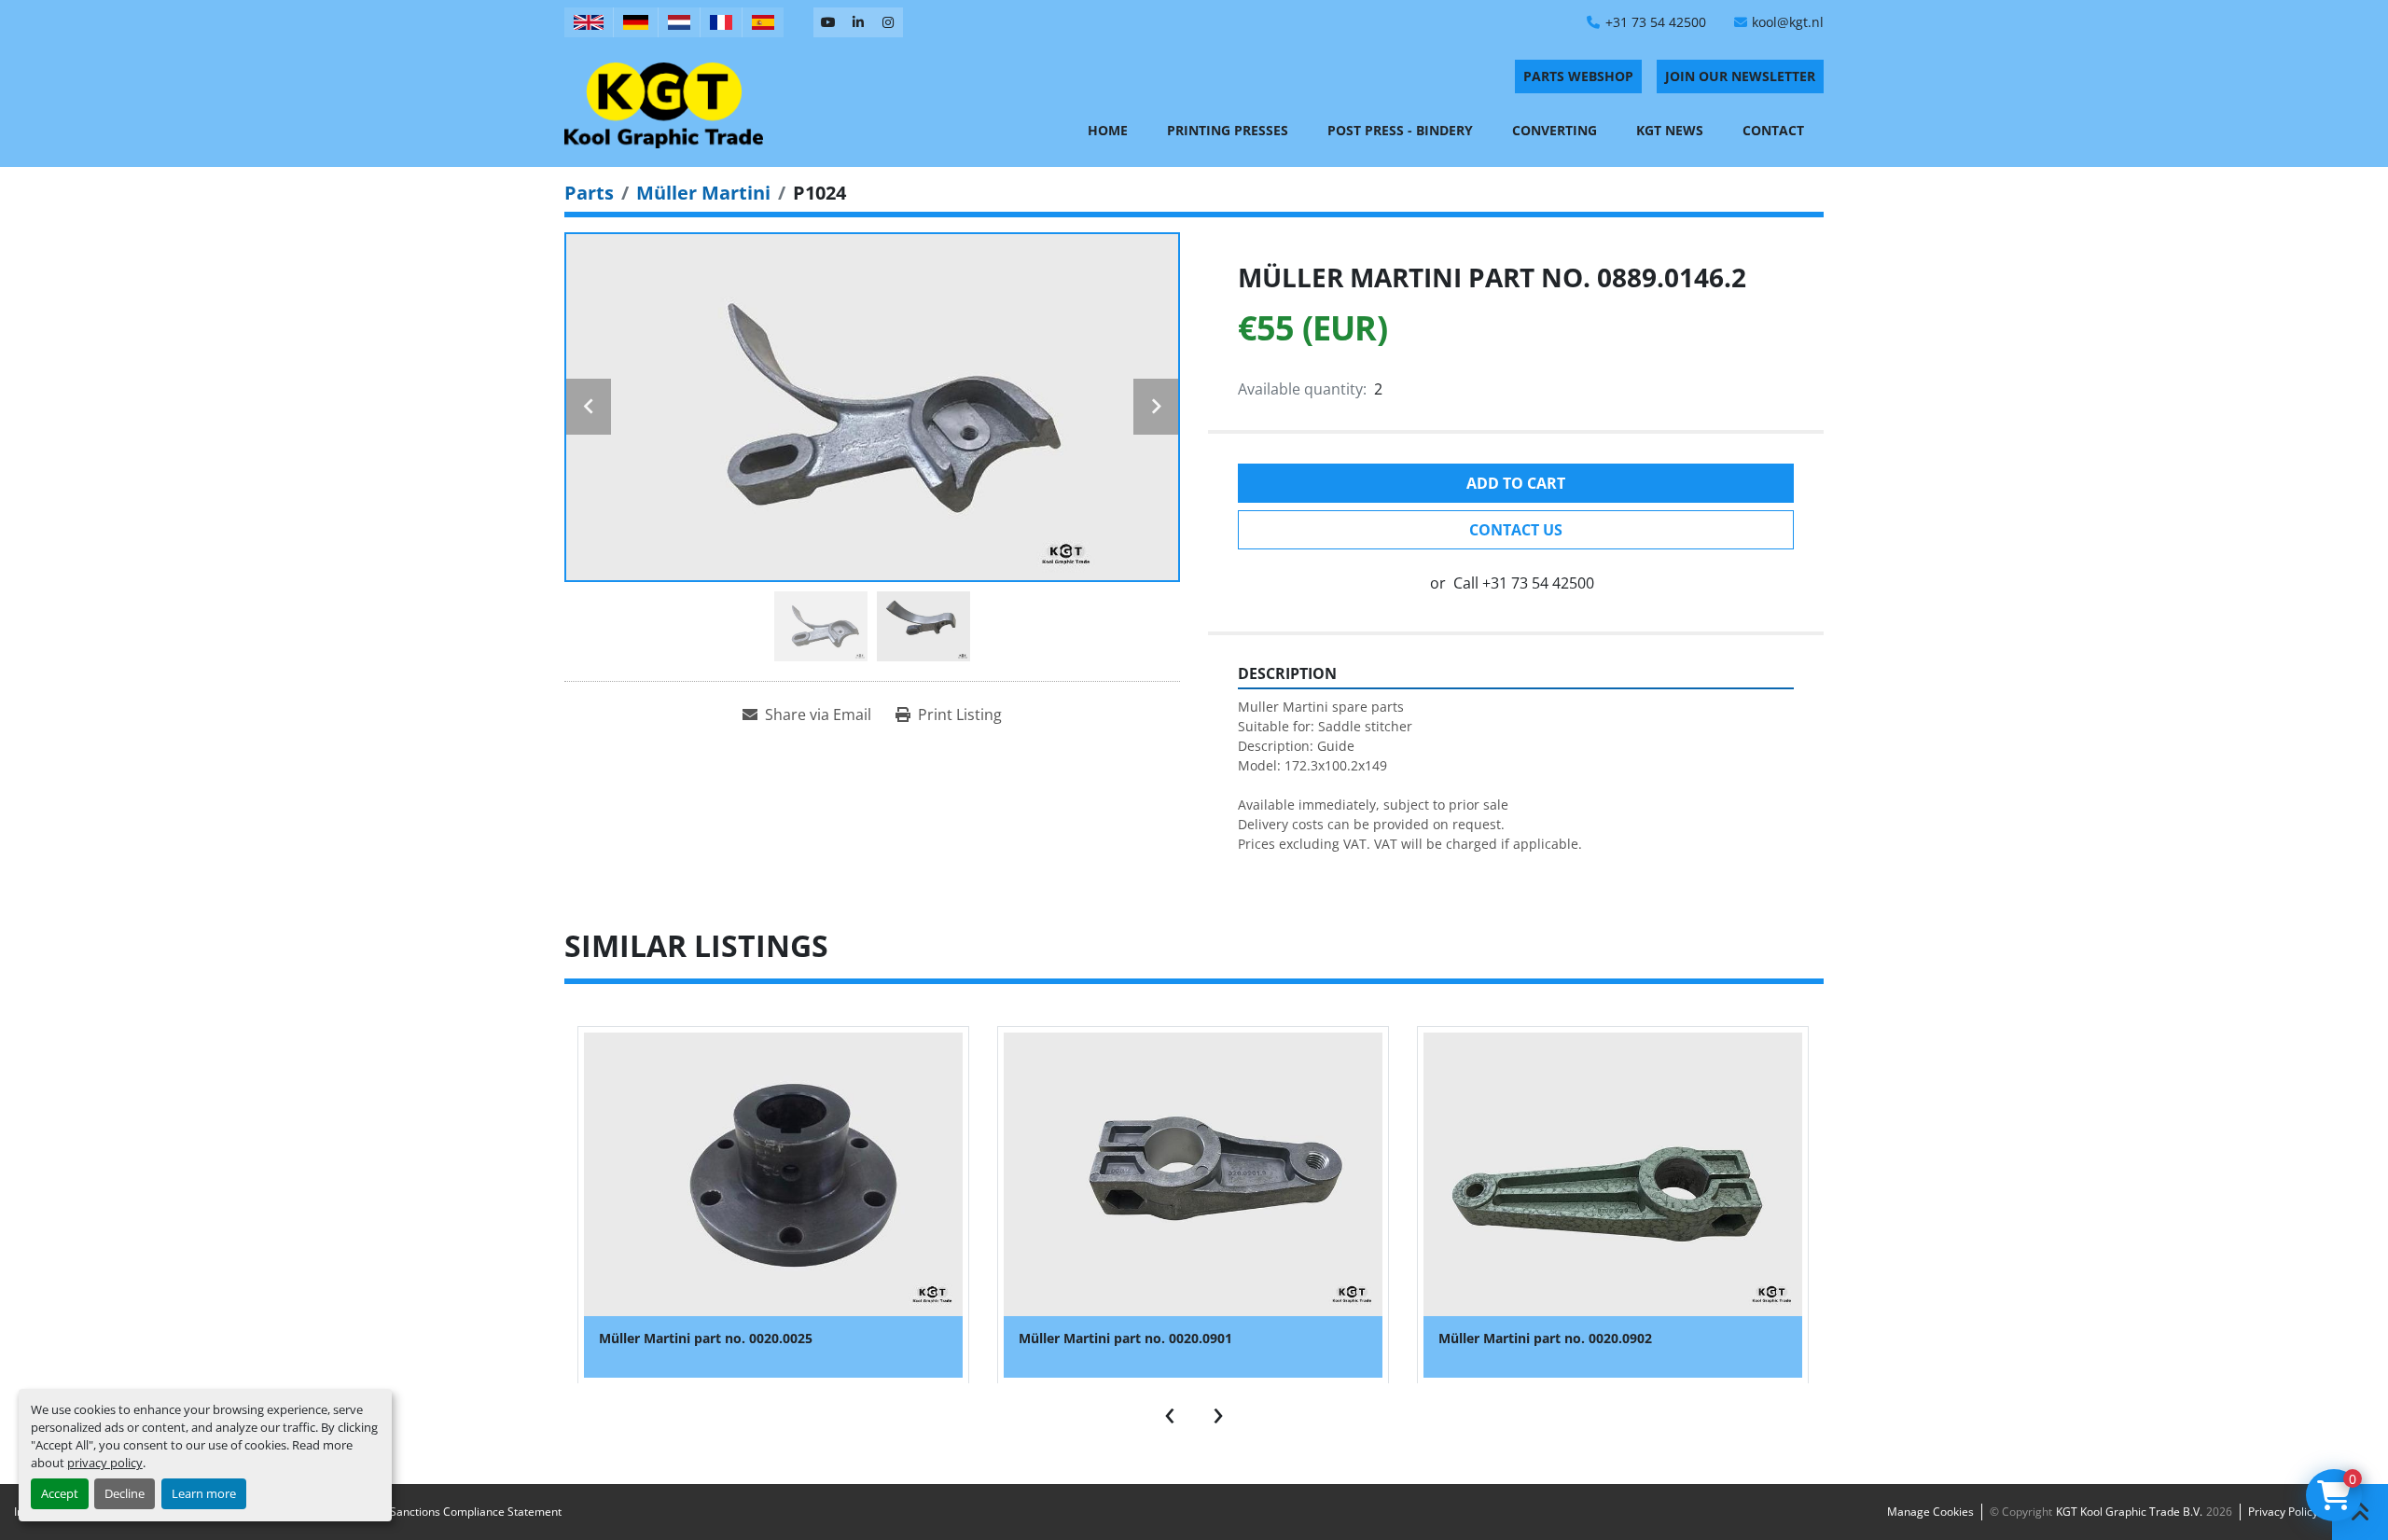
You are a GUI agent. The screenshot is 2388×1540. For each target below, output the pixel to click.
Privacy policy (2283, 1512)
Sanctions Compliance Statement (476, 1512)
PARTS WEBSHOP (1578, 76)
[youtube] (828, 22)
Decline (125, 1493)
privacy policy (105, 1463)
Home (1108, 130)
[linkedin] (858, 22)
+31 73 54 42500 (1656, 22)
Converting (1555, 130)
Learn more (204, 1493)
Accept (60, 1493)
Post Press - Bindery (1400, 130)
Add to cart (1516, 483)
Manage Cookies (1930, 1512)
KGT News (1670, 130)
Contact (1773, 130)
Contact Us (1516, 530)
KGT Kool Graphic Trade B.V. (2129, 1512)
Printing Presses (1228, 130)
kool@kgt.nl (1788, 22)
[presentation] (1170, 1411)
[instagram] (888, 22)
